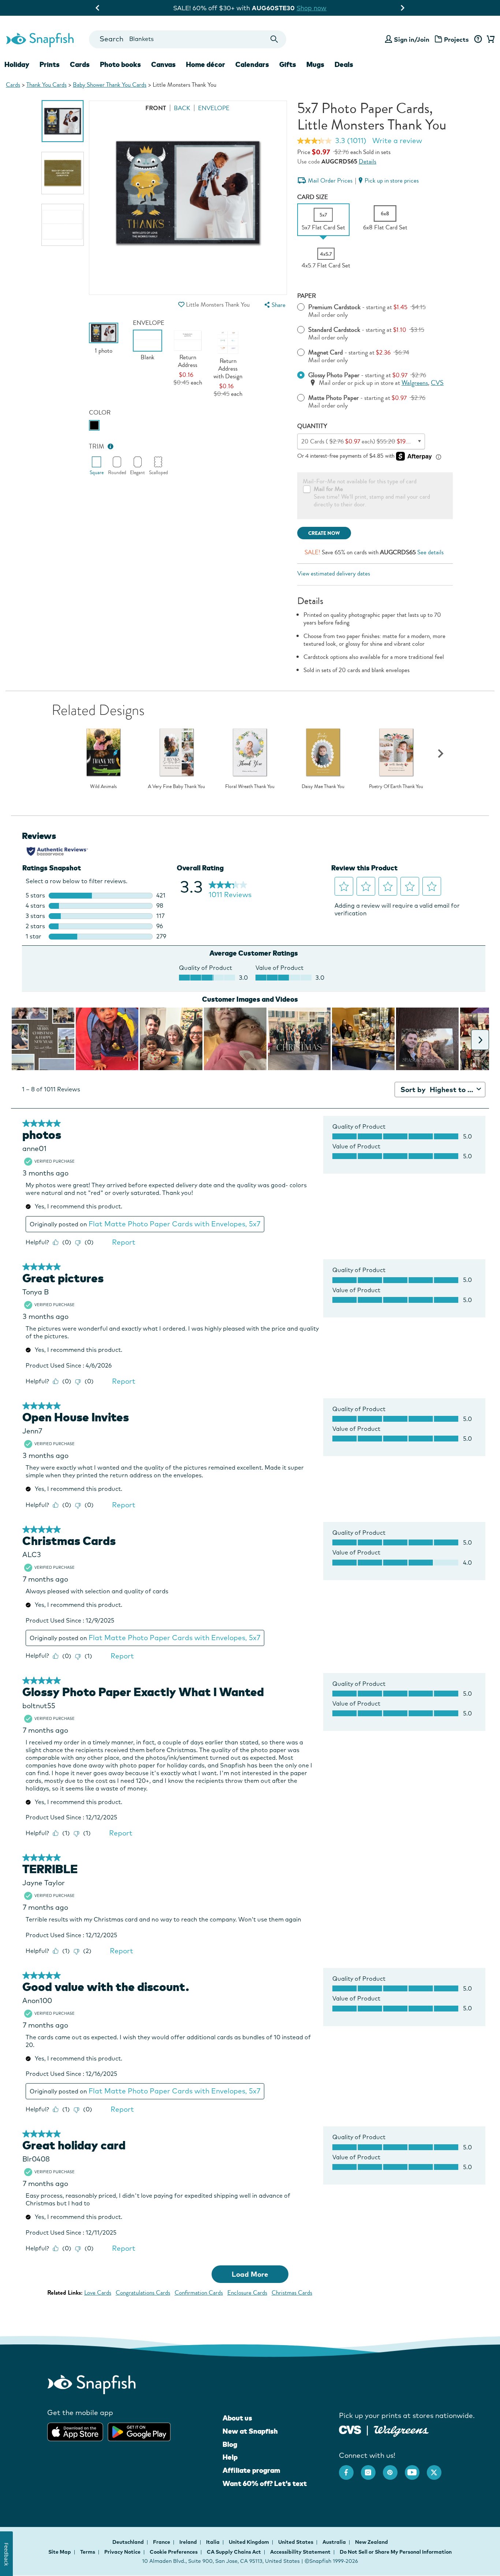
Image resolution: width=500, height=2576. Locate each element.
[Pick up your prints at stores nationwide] (350, 2429)
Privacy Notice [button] (122, 2552)
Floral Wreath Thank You (250, 787)
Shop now (317, 8)
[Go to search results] (274, 39)
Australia (335, 2542)
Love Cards (98, 2293)
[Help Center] (478, 40)
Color (100, 413)
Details (367, 162)
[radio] (94, 425)
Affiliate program (251, 2470)
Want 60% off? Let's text (265, 2483)
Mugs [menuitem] (315, 64)
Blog (230, 2444)
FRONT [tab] (156, 108)
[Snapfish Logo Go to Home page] (40, 39)
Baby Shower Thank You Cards (110, 85)
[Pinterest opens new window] (394, 2469)
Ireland (189, 2542)
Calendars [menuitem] (252, 64)
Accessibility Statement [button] (300, 2552)
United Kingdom (249, 2542)
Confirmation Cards (199, 2293)
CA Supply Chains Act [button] (234, 2552)
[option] (63, 121)
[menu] (274, 305)
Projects (456, 39)
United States (296, 2542)
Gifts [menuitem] (288, 64)
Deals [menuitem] (344, 64)
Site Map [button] (60, 2552)
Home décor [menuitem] (206, 64)
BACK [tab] (182, 108)
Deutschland (129, 2542)
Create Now (324, 533)
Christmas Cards (292, 2293)
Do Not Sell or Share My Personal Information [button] (396, 2552)
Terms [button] (88, 2552)
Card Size (313, 197)
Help (230, 2457)
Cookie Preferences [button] (174, 2552)
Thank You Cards (46, 85)
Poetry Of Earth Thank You (396, 787)
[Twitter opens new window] (438, 2469)
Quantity (312, 426)
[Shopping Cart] (489, 40)
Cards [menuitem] (80, 64)
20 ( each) (358, 441)
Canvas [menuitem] (163, 64)
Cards (13, 85)
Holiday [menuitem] (17, 64)
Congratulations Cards (143, 2293)
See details (430, 552)
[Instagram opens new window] (372, 2469)
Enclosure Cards (247, 2293)
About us (237, 2418)
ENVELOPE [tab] (214, 108)
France (162, 2542)
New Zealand (372, 2542)
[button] (182, 305)
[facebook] (350, 2469)
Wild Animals (103, 787)
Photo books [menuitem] (120, 64)
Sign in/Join (412, 39)
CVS (437, 383)
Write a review (397, 140)
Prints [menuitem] (50, 64)
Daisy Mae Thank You (323, 787)
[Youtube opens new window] (416, 2469)
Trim (97, 447)
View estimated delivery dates (334, 573)
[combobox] (188, 39)
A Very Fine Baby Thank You (176, 787)
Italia (213, 2542)
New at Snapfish (250, 2431)
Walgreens (415, 383)
